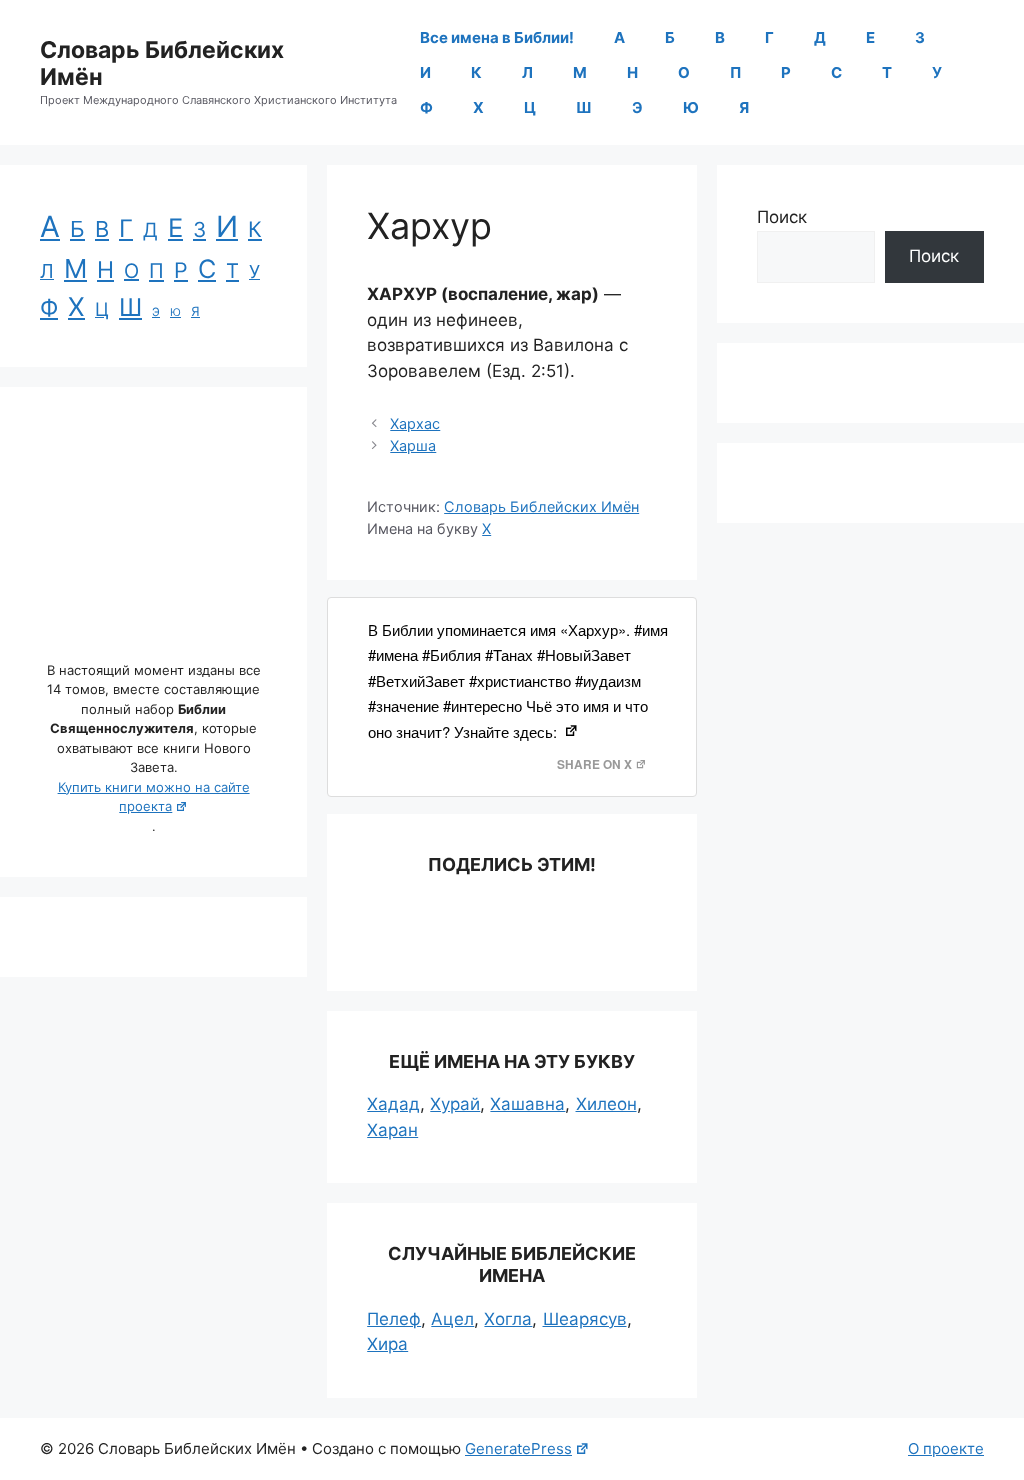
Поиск (782, 217)
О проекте (946, 1448)
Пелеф (394, 1319)
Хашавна (527, 1104)
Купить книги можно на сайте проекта (154, 797)
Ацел (452, 1319)
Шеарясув (585, 1319)
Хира (387, 1344)
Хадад (393, 1104)
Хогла (508, 1319)
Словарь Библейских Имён (162, 64)
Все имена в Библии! (497, 37)
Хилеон (606, 1104)
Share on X (594, 764)
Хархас (415, 423)
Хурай (455, 1104)
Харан (392, 1130)
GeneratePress (518, 1448)
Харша (413, 445)
